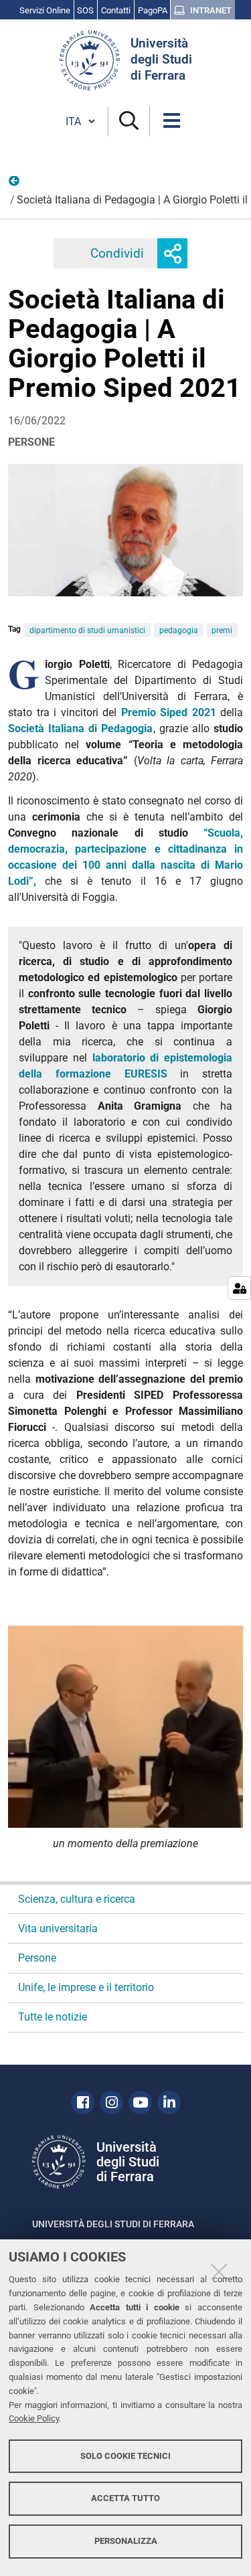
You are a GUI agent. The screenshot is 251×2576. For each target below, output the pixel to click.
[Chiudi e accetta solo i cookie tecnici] (219, 2271)
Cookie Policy (34, 2418)
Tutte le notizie (53, 2017)
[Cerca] (129, 121)
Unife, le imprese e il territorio (86, 1987)
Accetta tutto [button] (125, 2498)
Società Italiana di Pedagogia (81, 728)
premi (222, 630)
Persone (15, 184)
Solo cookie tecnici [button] (125, 2456)
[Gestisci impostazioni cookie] (239, 1288)
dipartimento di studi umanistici (87, 630)
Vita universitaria (58, 1928)
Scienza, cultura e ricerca (77, 1899)
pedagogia (179, 630)
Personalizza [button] (126, 2541)
